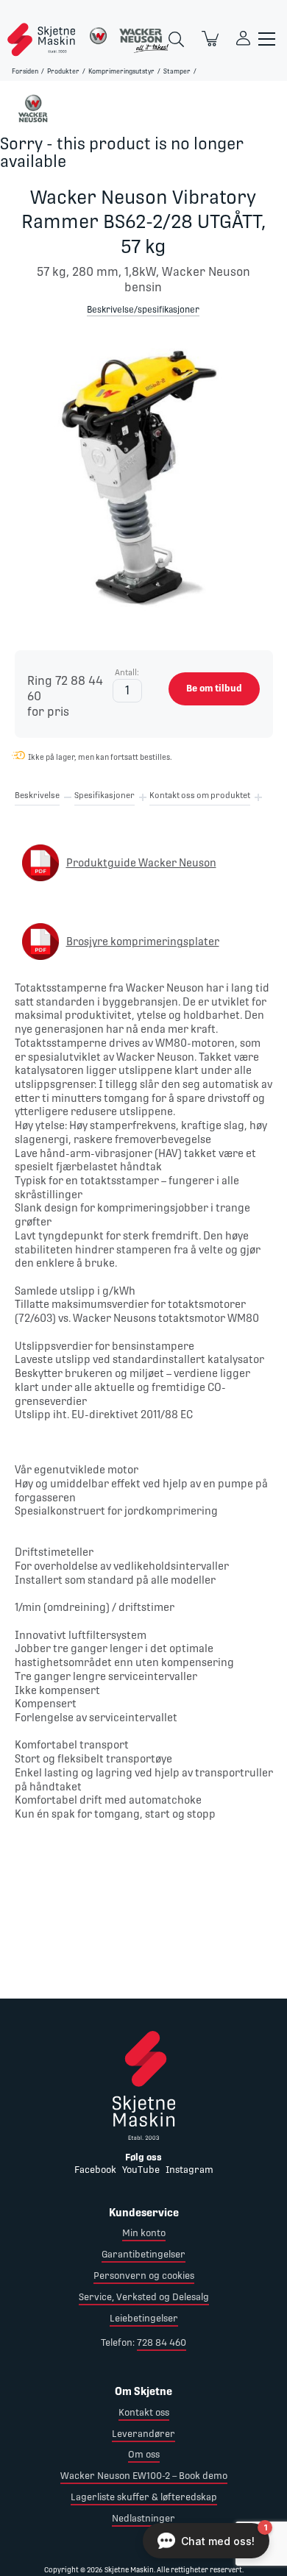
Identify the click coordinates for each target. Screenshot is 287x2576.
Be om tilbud (214, 688)
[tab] (37, 798)
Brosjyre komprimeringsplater (143, 942)
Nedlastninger (143, 2518)
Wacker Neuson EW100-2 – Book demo (144, 2476)
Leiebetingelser (144, 2318)
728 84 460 (162, 2342)
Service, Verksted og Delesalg (144, 2297)
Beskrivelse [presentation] (37, 796)
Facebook (95, 2170)
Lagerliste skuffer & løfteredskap (144, 2497)
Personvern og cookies (144, 2276)
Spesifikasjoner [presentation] (104, 796)
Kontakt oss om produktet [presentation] (200, 796)
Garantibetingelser (143, 2254)
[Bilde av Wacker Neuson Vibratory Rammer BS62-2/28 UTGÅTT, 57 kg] (143, 483)
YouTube (141, 2170)
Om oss (144, 2454)
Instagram (189, 2170)
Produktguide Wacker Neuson (141, 863)
